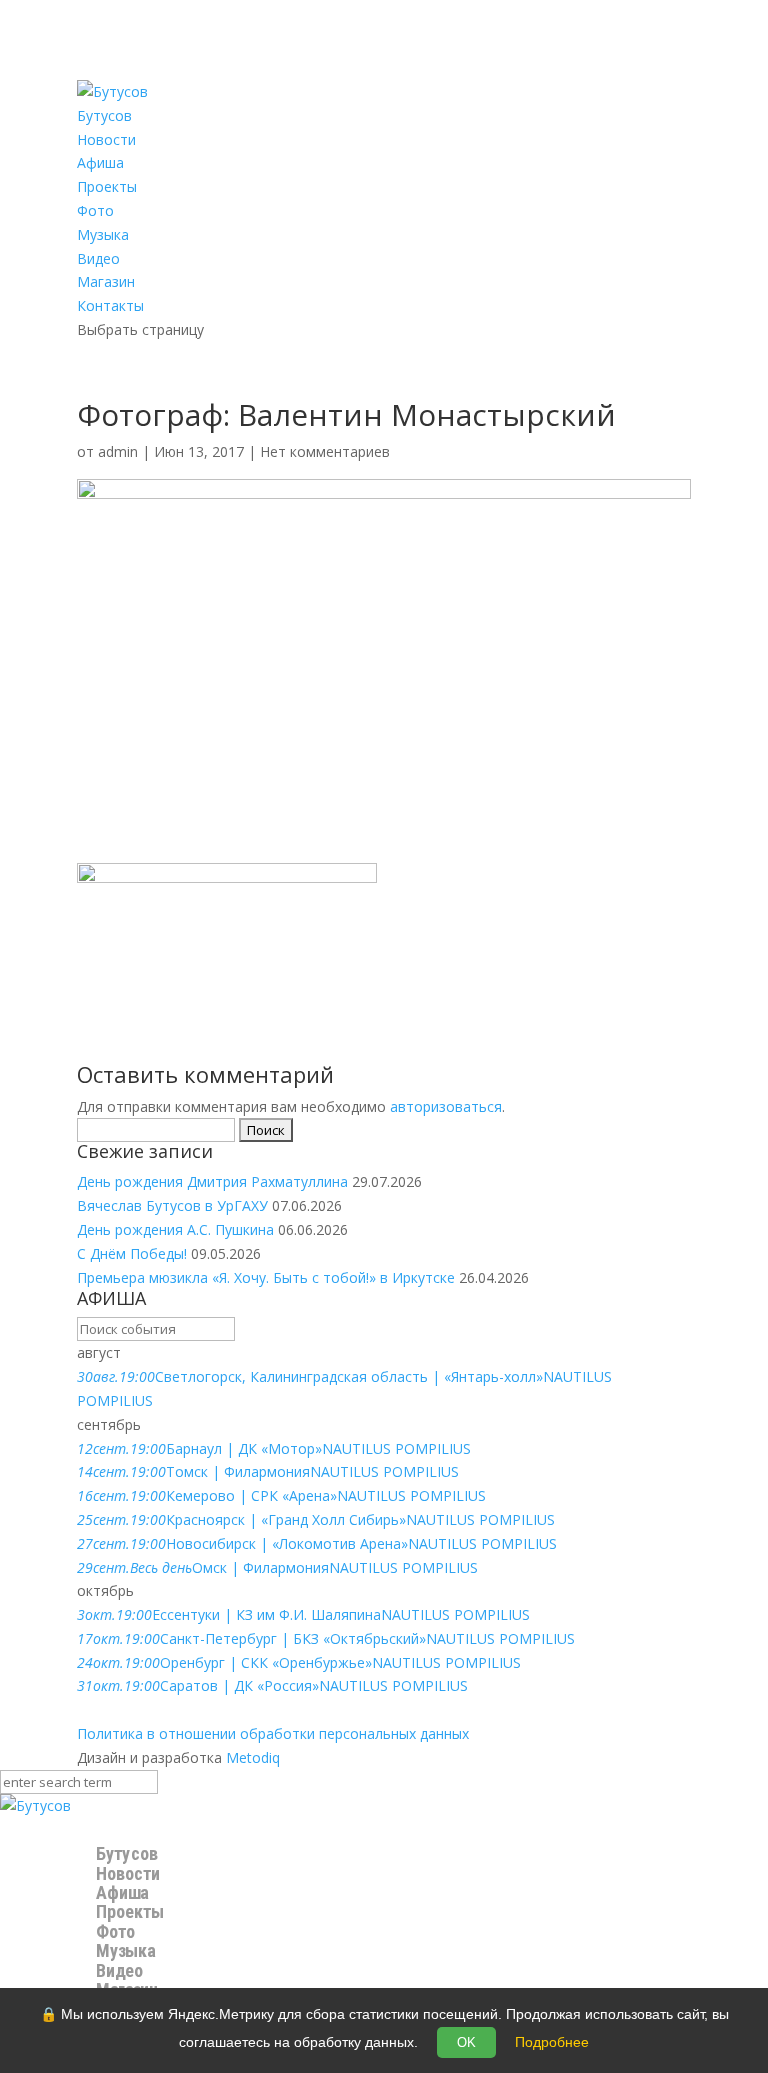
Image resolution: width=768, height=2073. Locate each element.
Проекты (107, 186)
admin (118, 451)
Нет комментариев (325, 451)
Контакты (110, 305)
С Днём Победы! (132, 1253)
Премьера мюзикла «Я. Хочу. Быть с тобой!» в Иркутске (266, 1277)
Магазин (106, 281)
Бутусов (104, 115)
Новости (106, 139)
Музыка (103, 234)
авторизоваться (446, 1106)
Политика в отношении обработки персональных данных (273, 1733)
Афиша (100, 162)
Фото (95, 210)
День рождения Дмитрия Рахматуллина (212, 1181)
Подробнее (552, 2042)
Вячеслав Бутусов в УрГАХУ (172, 1205)
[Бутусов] (35, 1805)
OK (466, 2042)
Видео (98, 258)
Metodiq (253, 1757)
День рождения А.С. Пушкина (175, 1229)
